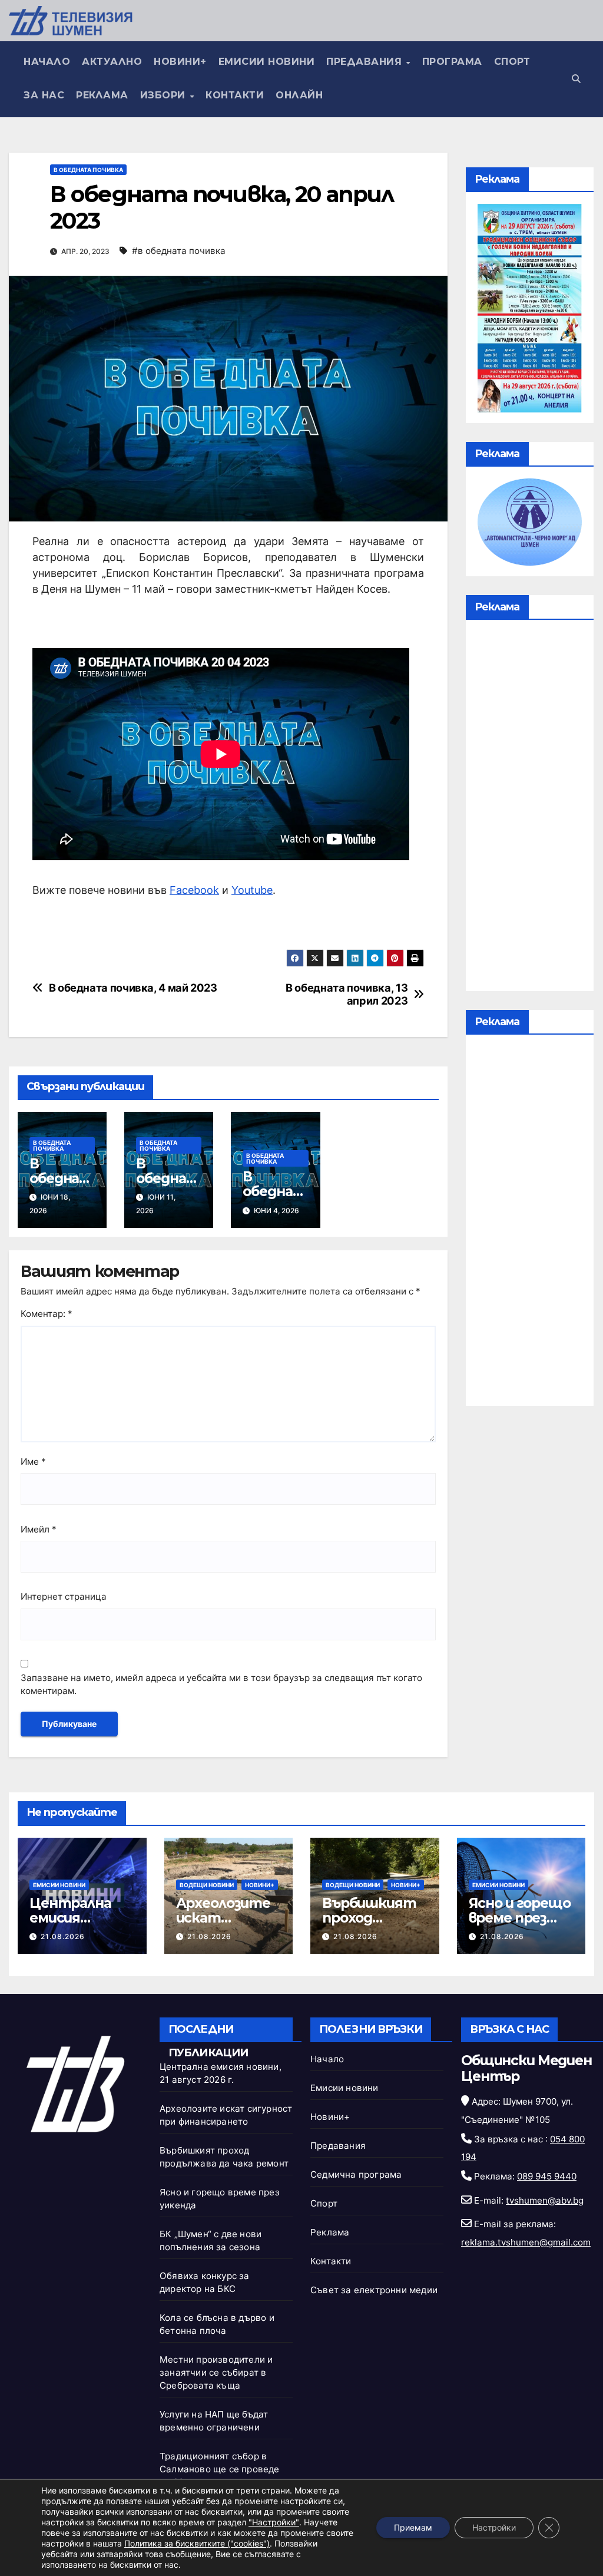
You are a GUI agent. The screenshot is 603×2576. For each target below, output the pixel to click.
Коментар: (47, 1314)
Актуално (112, 62)
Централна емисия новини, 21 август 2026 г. (79, 1925)
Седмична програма (356, 2174)
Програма (452, 62)
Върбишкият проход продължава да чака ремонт (374, 1925)
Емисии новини (267, 62)
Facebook (194, 890)
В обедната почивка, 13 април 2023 (347, 994)
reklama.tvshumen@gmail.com (526, 2242)
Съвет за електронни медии (374, 2290)
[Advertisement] (530, 808)
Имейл (39, 1529)
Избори (165, 95)
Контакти (235, 95)
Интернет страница (64, 1596)
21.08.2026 (63, 1936)
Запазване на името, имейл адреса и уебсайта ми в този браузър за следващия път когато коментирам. (221, 1685)
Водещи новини (207, 1885)
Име (33, 1462)
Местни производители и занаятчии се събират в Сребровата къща (216, 2372)
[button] (576, 79)
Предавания (366, 62)
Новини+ (180, 62)
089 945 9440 (547, 2176)
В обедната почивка (88, 170)
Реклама (102, 95)
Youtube (252, 890)
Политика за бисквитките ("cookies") (197, 2543)
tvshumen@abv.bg (545, 2200)
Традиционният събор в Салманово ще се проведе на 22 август (220, 2469)
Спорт (512, 62)
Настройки (494, 2527)
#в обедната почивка (179, 251)
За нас (44, 95)
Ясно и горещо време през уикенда (520, 1918)
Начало (47, 62)
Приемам (413, 2527)
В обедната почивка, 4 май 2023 (133, 988)
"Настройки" (274, 2522)
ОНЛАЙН (299, 95)
